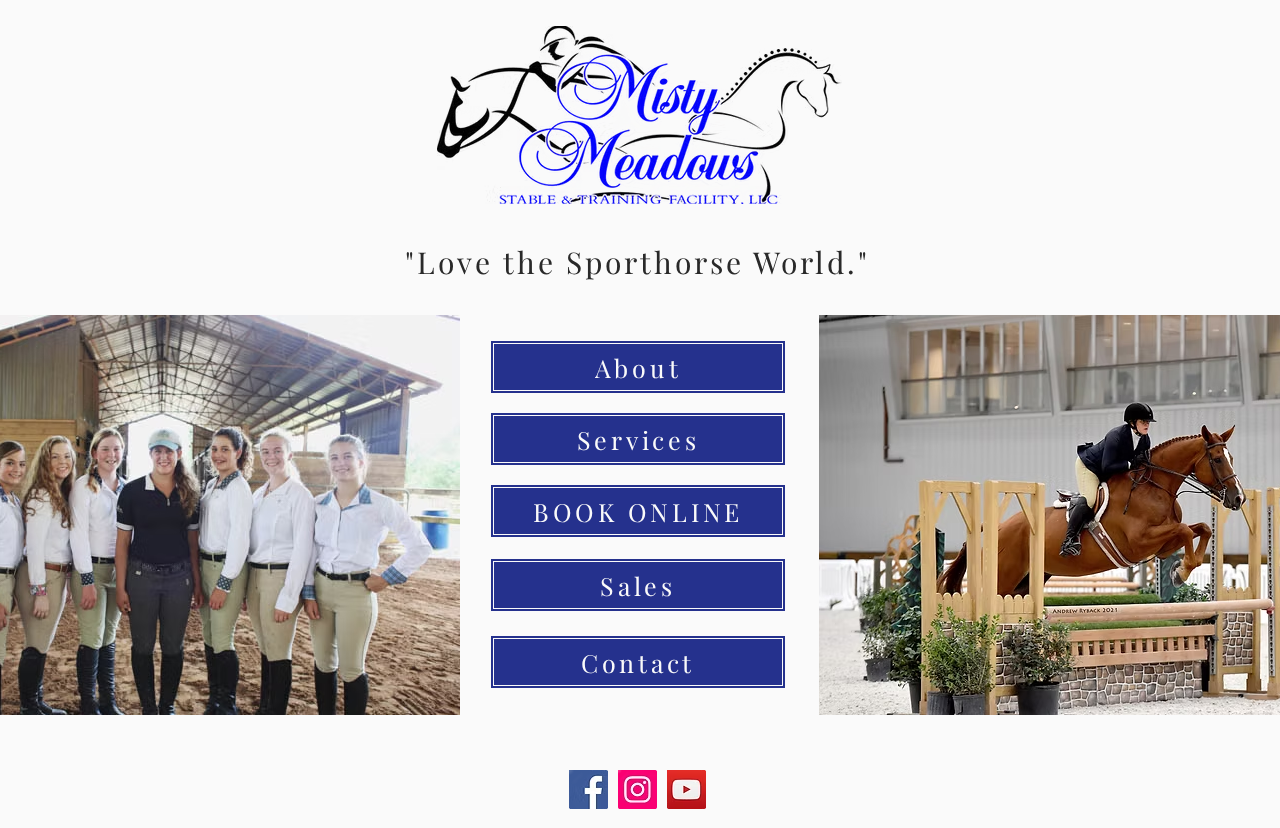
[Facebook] (588, 789)
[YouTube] (686, 789)
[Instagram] (637, 789)
